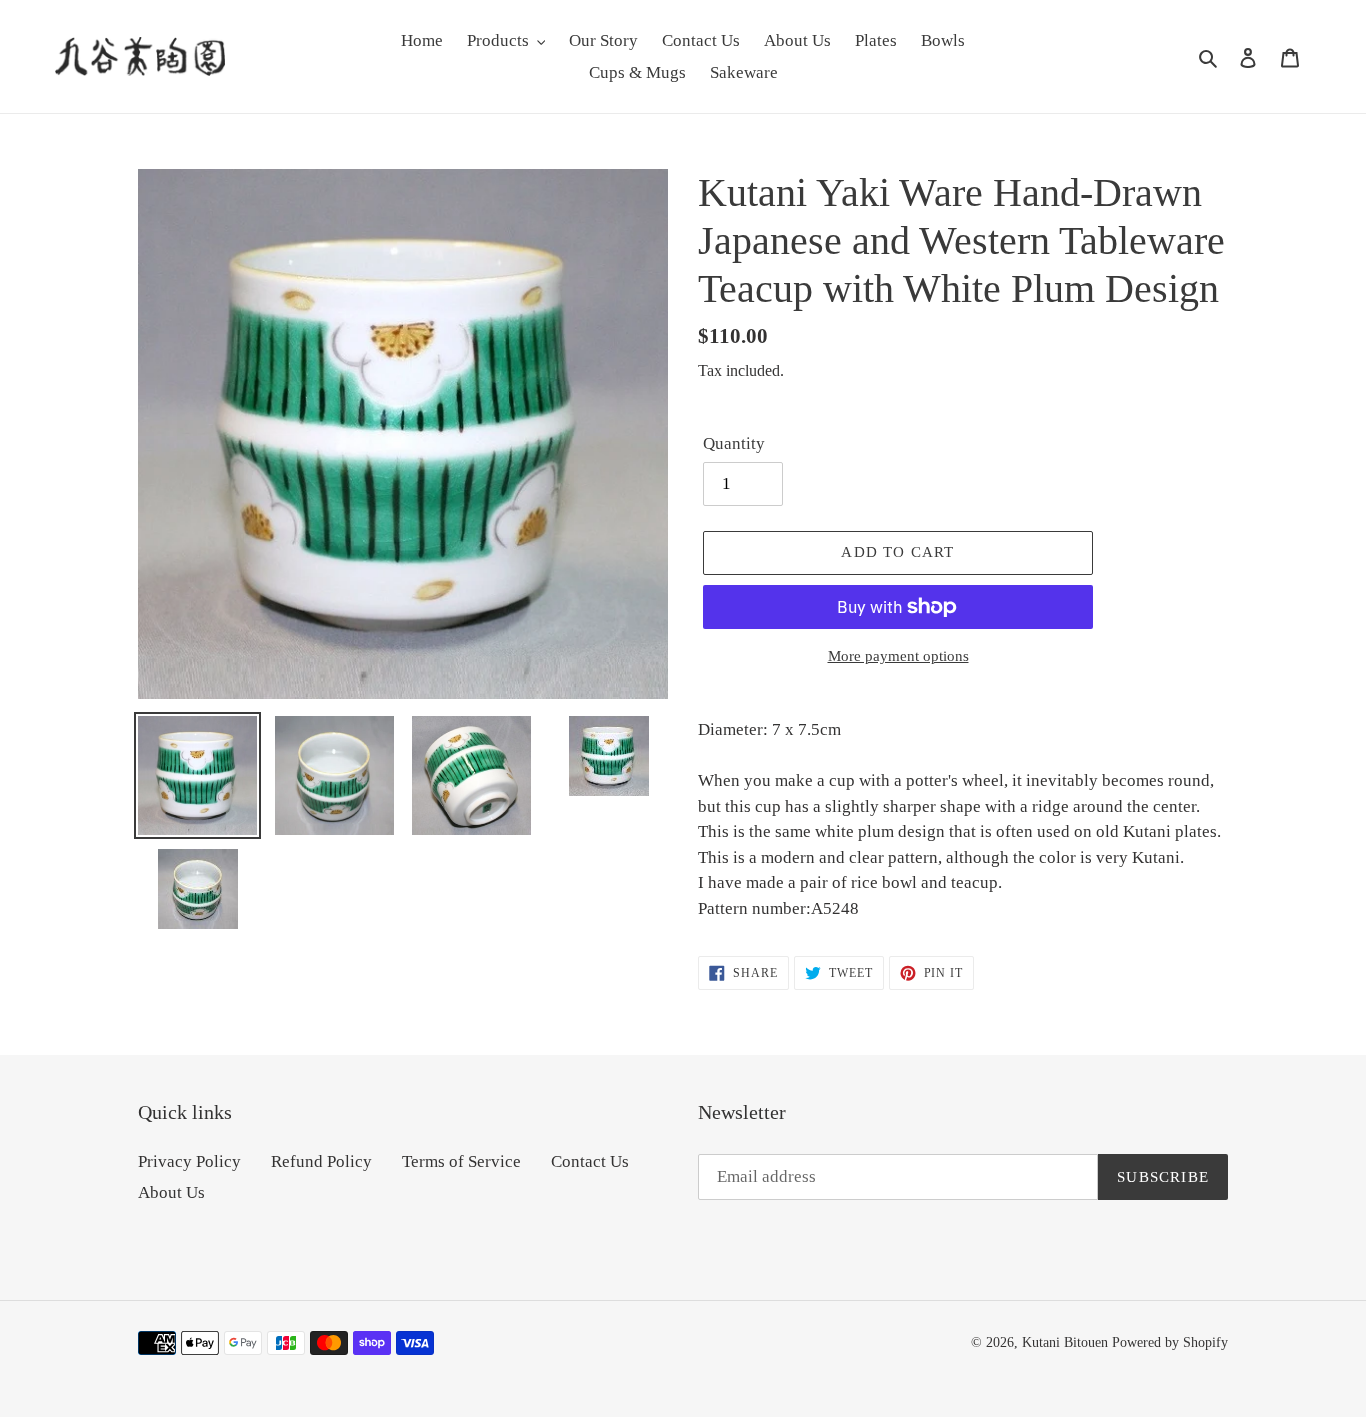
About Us (171, 1192)
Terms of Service (461, 1161)
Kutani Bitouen (1065, 1342)
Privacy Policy (189, 1161)
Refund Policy (321, 1161)
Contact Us (590, 1161)
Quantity (734, 443)
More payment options (898, 656)
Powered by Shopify (1170, 1342)
